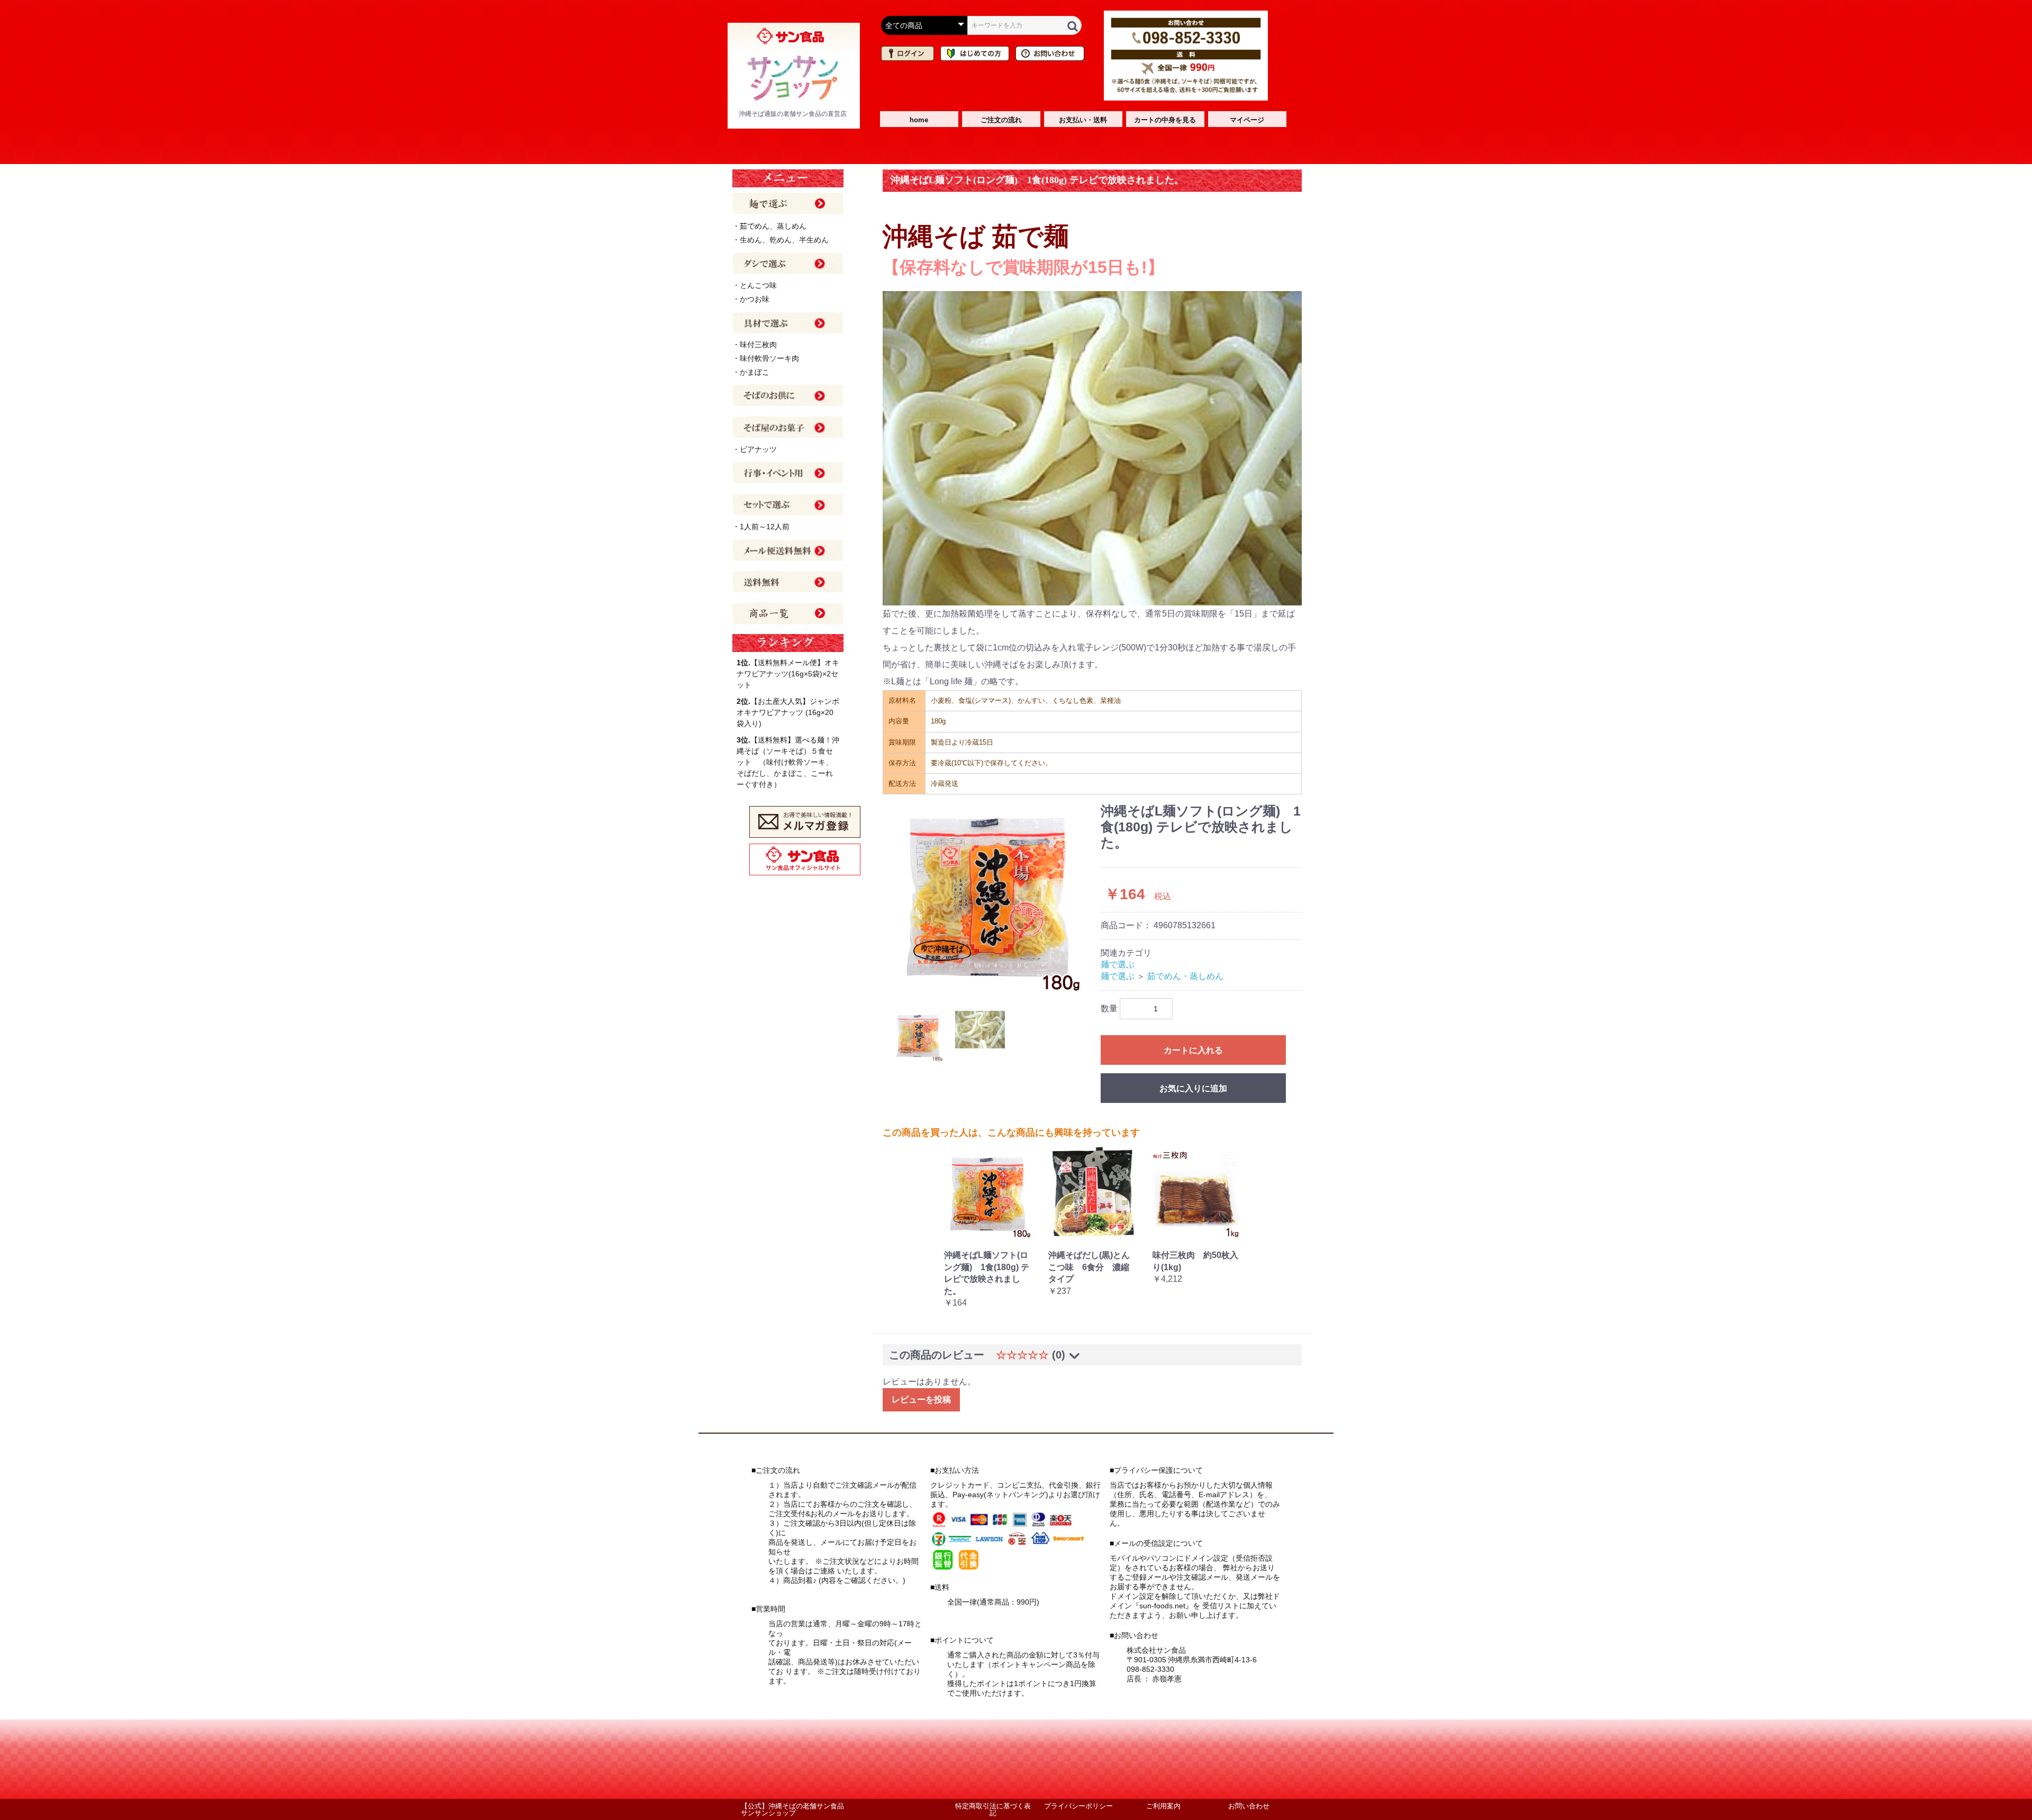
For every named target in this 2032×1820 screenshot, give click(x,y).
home (919, 120)
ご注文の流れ (1001, 120)
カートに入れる (1193, 1050)
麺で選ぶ (1118, 965)
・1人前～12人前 (761, 527)
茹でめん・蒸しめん (1185, 976)
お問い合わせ (1249, 1806)
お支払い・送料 (1083, 120)
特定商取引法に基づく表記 (993, 1809)
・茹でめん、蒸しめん (769, 226)
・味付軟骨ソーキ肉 (766, 358)
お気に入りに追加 (1193, 1088)
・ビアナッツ (755, 449)
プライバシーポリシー (1078, 1806)
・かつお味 (751, 299)
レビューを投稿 (921, 1400)
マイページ (1247, 120)
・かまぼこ (751, 372)
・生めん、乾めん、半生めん (781, 240)
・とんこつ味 (755, 285)
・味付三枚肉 (755, 345)
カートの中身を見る (1165, 120)
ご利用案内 (1163, 1806)
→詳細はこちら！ (977, 1611)
